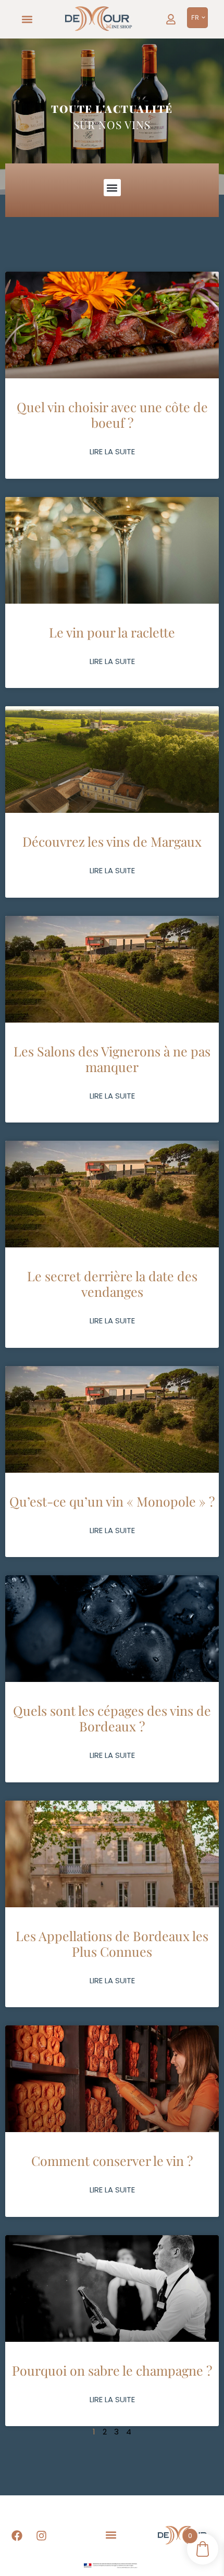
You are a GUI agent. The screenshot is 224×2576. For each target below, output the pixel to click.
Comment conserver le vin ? (112, 2160)
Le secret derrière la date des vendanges (112, 1284)
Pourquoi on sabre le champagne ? (112, 2370)
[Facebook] (17, 2536)
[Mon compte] (171, 19)
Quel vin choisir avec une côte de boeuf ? (112, 415)
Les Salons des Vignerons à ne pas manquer (112, 1059)
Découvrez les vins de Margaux (112, 841)
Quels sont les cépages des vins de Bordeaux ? (112, 1718)
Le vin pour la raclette (112, 632)
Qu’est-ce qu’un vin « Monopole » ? (112, 1501)
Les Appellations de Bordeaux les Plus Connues (112, 1943)
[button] (27, 20)
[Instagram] (42, 2536)
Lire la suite (112, 451)
